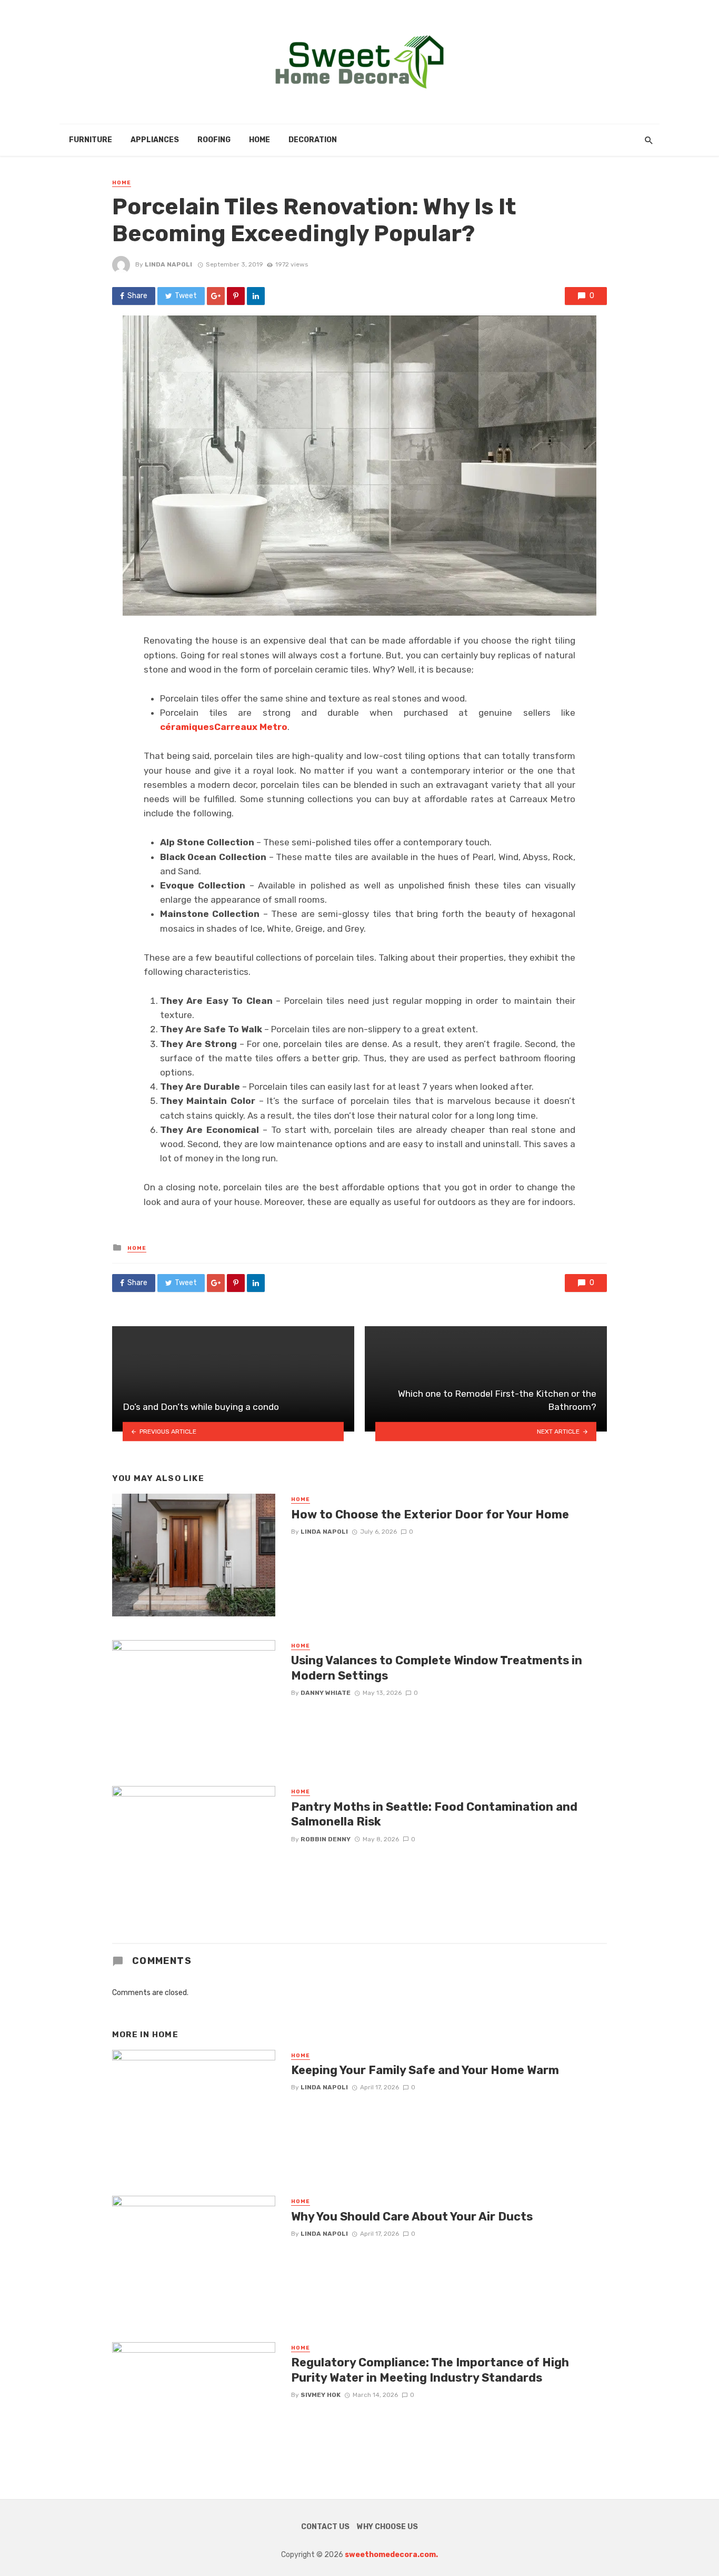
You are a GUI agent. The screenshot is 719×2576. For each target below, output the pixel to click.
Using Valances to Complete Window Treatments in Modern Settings (437, 1668)
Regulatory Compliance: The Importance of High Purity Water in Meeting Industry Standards (430, 2370)
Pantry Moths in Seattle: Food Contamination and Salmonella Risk (434, 1814)
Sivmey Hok (321, 2395)
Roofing (214, 140)
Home (259, 140)
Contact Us (325, 2527)
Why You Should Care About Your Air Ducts (412, 2217)
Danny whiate (326, 1693)
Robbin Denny (326, 1839)
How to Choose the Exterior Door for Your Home (430, 1514)
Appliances (155, 140)
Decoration (313, 140)
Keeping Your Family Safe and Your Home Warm (425, 2070)
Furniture (91, 140)
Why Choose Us (387, 2527)
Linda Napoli (168, 264)
